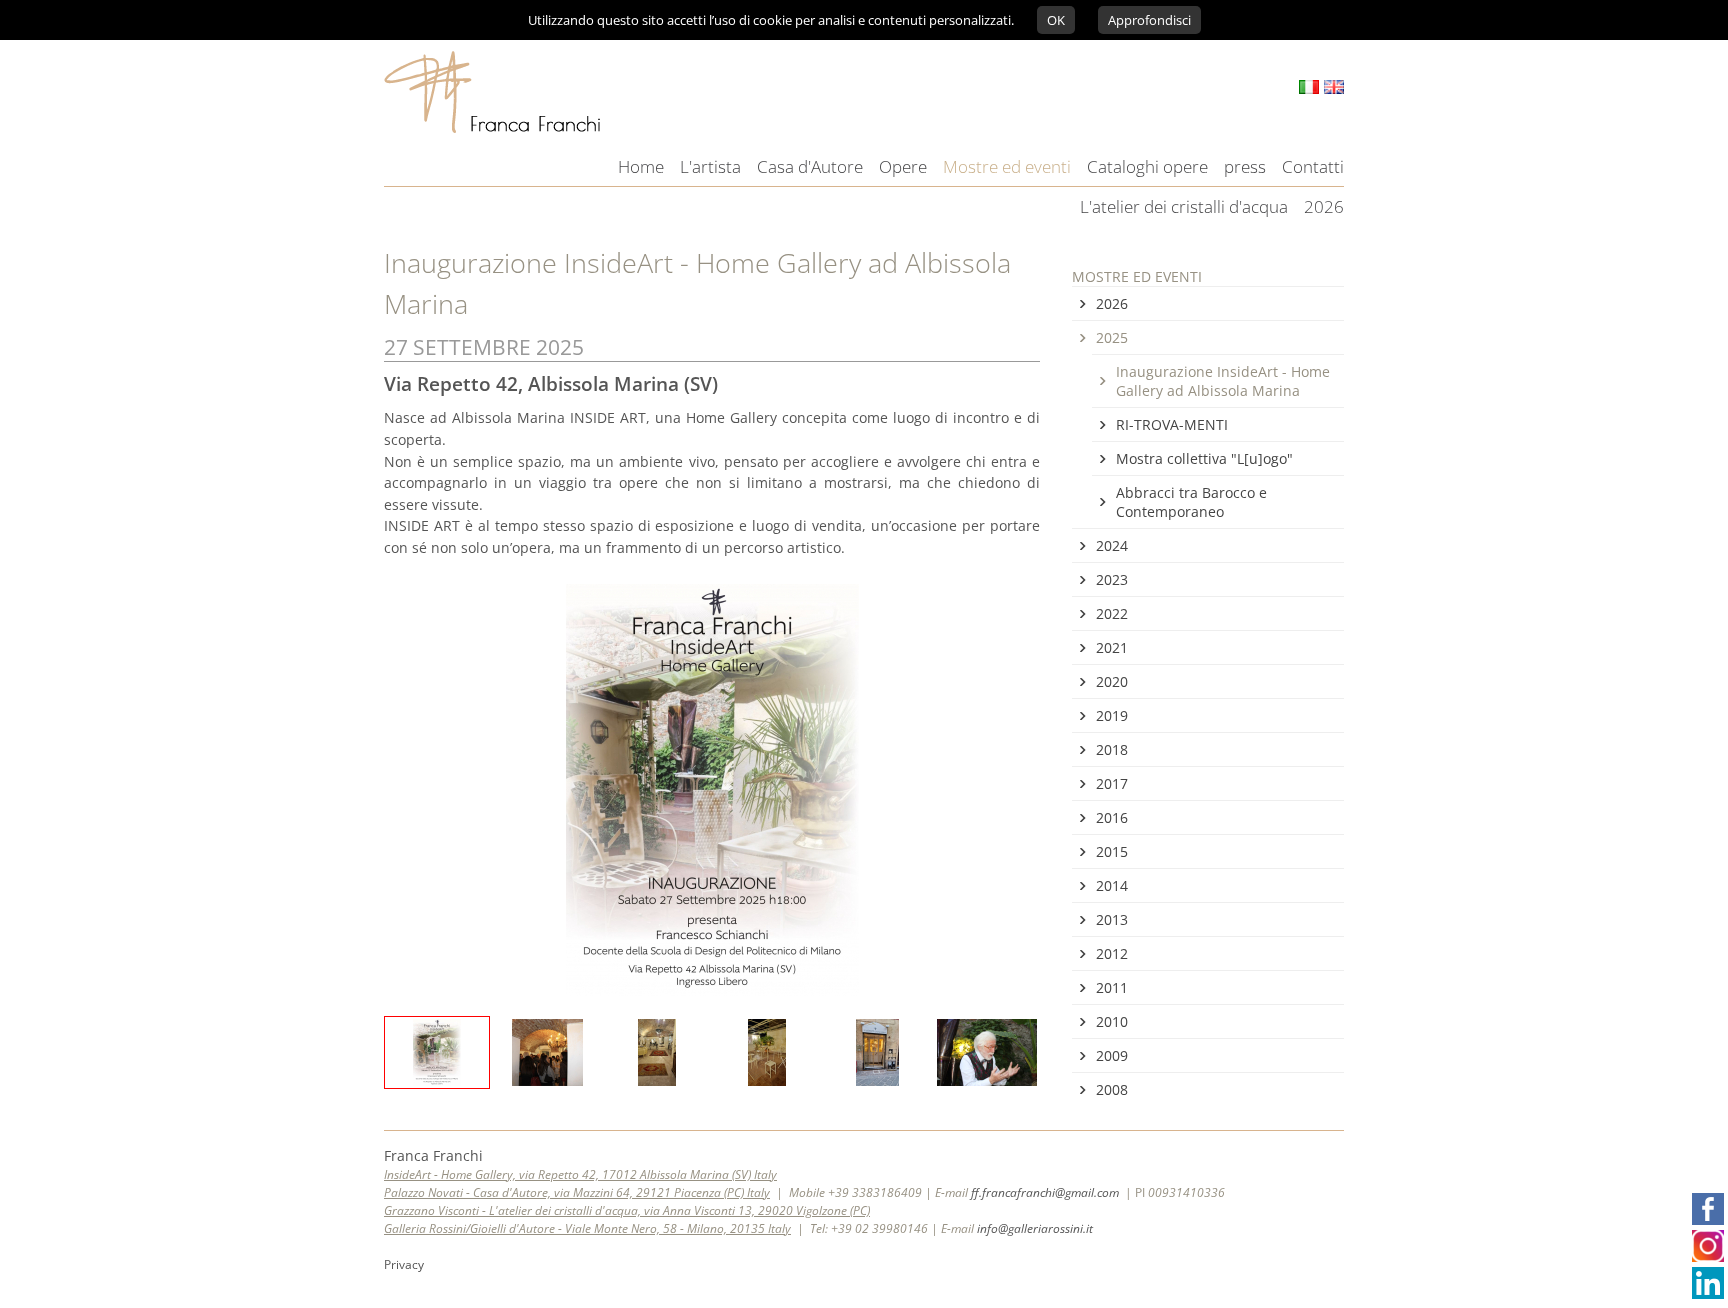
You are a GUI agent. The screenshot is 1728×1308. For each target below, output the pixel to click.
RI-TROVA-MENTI (1172, 424)
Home (641, 166)
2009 (1112, 1055)
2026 (1112, 303)
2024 (1112, 545)
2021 (1112, 647)
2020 (1112, 681)
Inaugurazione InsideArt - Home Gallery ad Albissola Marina (1223, 381)
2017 (1112, 783)
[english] (1334, 87)
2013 (1112, 919)
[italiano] (1309, 87)
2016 (1112, 817)
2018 (1112, 749)
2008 (1112, 1089)
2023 (1112, 579)
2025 (1112, 337)
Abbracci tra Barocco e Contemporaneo (1191, 502)
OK (1056, 20)
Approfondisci (1149, 20)
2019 (1112, 715)
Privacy (404, 1264)
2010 (1112, 1021)
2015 (1112, 851)
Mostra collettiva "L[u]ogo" (1204, 458)
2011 (1112, 987)
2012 (1112, 953)
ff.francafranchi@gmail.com (1045, 1192)
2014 (1112, 885)
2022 (1112, 613)
